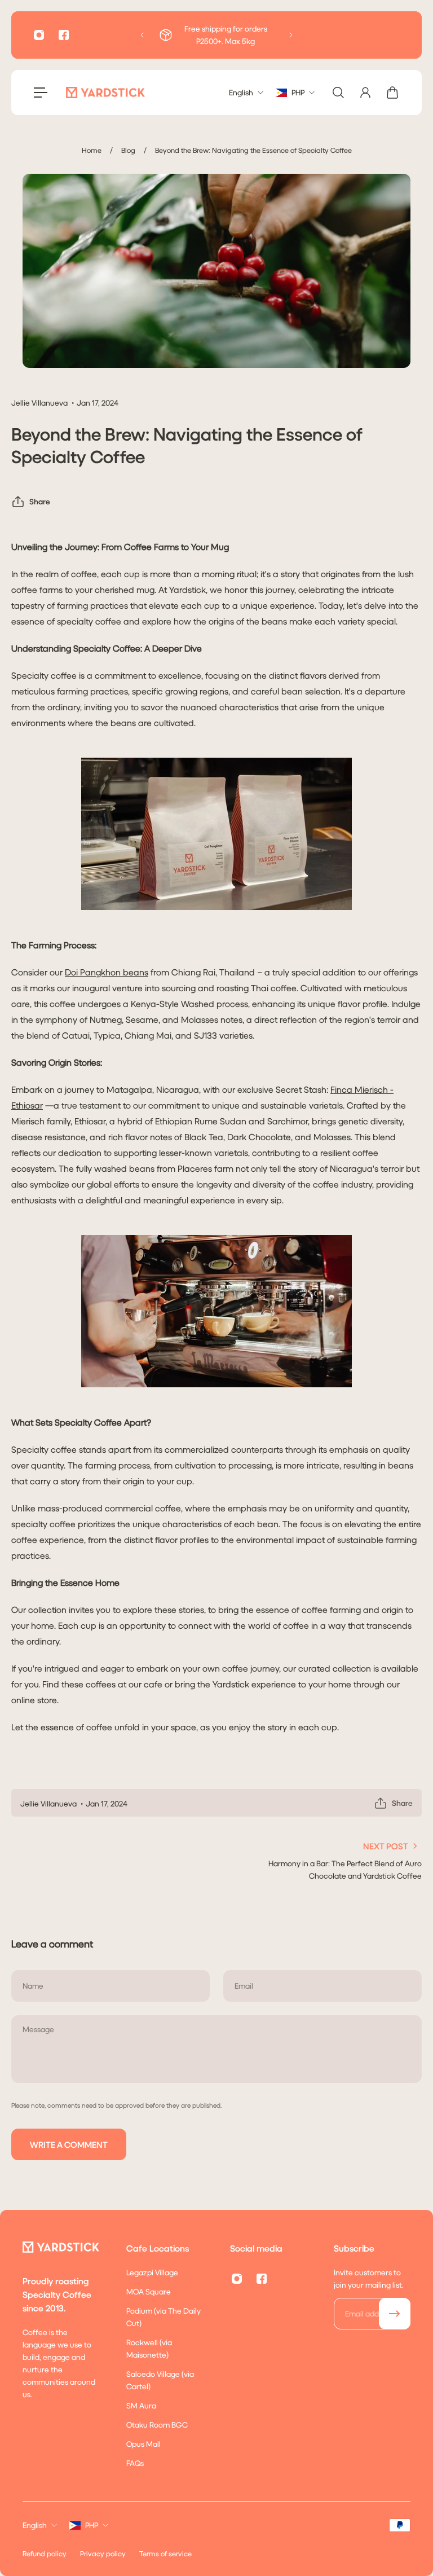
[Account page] (365, 93)
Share (40, 501)
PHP (92, 2525)
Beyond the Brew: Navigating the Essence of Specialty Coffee (253, 150)
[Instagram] (39, 35)
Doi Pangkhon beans (107, 972)
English (35, 2525)
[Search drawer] (338, 93)
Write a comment (69, 2144)
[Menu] (41, 93)
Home (92, 150)
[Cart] (392, 93)
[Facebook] (64, 35)
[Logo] (105, 93)
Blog (128, 150)
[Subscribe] (395, 2314)
